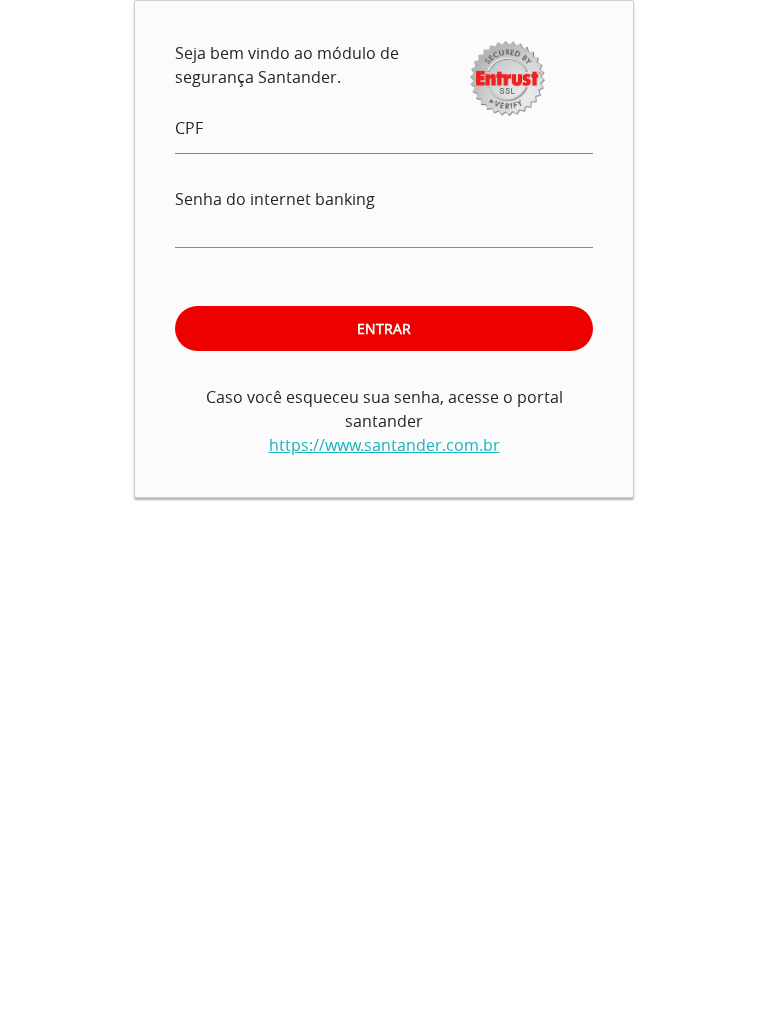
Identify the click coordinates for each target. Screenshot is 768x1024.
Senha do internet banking (275, 199)
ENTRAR (384, 328)
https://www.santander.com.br (384, 445)
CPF (189, 128)
